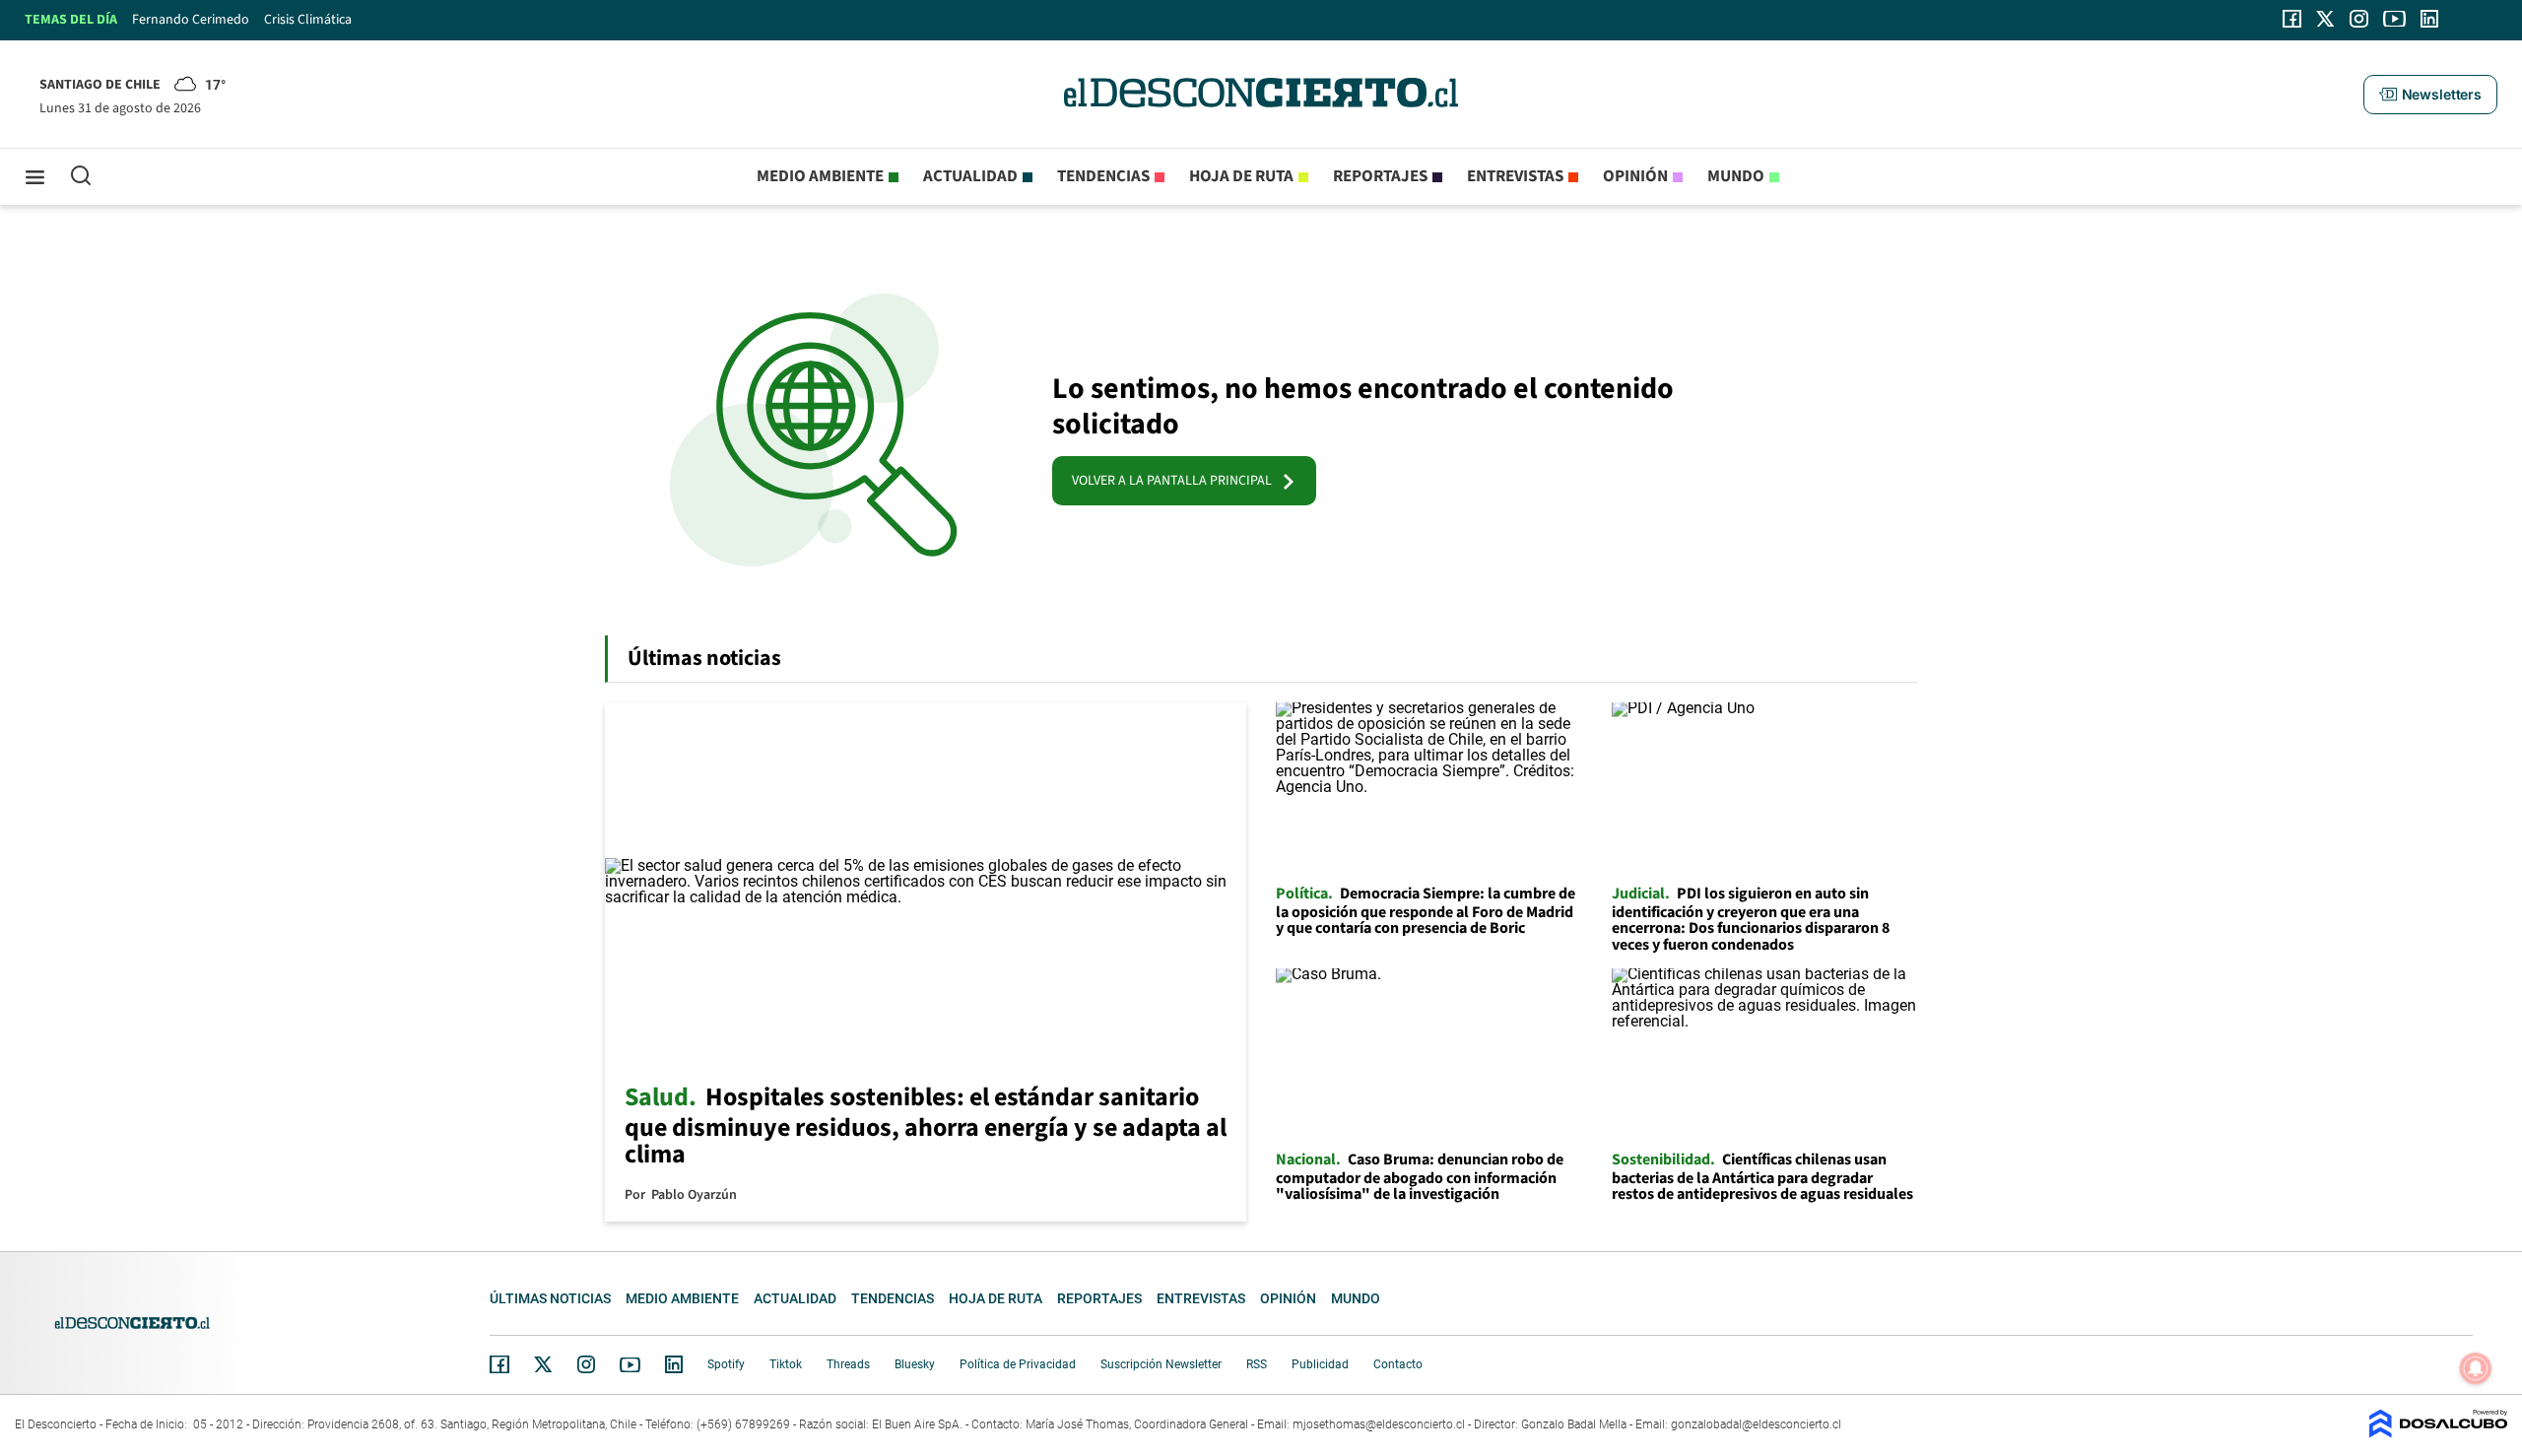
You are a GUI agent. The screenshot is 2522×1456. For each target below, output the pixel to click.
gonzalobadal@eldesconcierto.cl (1756, 1424)
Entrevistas (1515, 176)
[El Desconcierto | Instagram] (2358, 19)
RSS (1257, 1364)
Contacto (1398, 1364)
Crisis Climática (308, 20)
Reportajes (1380, 176)
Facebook (499, 1364)
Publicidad (1320, 1364)
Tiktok (786, 1364)
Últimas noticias (550, 1298)
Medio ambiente (820, 176)
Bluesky (915, 1364)
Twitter (544, 1364)
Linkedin (674, 1364)
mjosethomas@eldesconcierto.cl (1379, 1424)
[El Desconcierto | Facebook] (2292, 19)
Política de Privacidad (1018, 1364)
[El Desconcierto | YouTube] (2394, 19)
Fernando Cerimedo (191, 20)
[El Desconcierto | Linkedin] (2429, 19)
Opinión (1635, 176)
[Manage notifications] (2476, 1368)
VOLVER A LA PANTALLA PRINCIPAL (1176, 481)
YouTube (630, 1365)
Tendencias (1103, 176)
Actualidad (970, 176)
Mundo (1736, 176)
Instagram (586, 1364)
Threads (848, 1364)
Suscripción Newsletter (1161, 1364)
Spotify (726, 1364)
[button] (2430, 95)
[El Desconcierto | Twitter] (2326, 19)
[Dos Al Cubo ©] (2438, 1433)
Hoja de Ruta (1241, 176)
